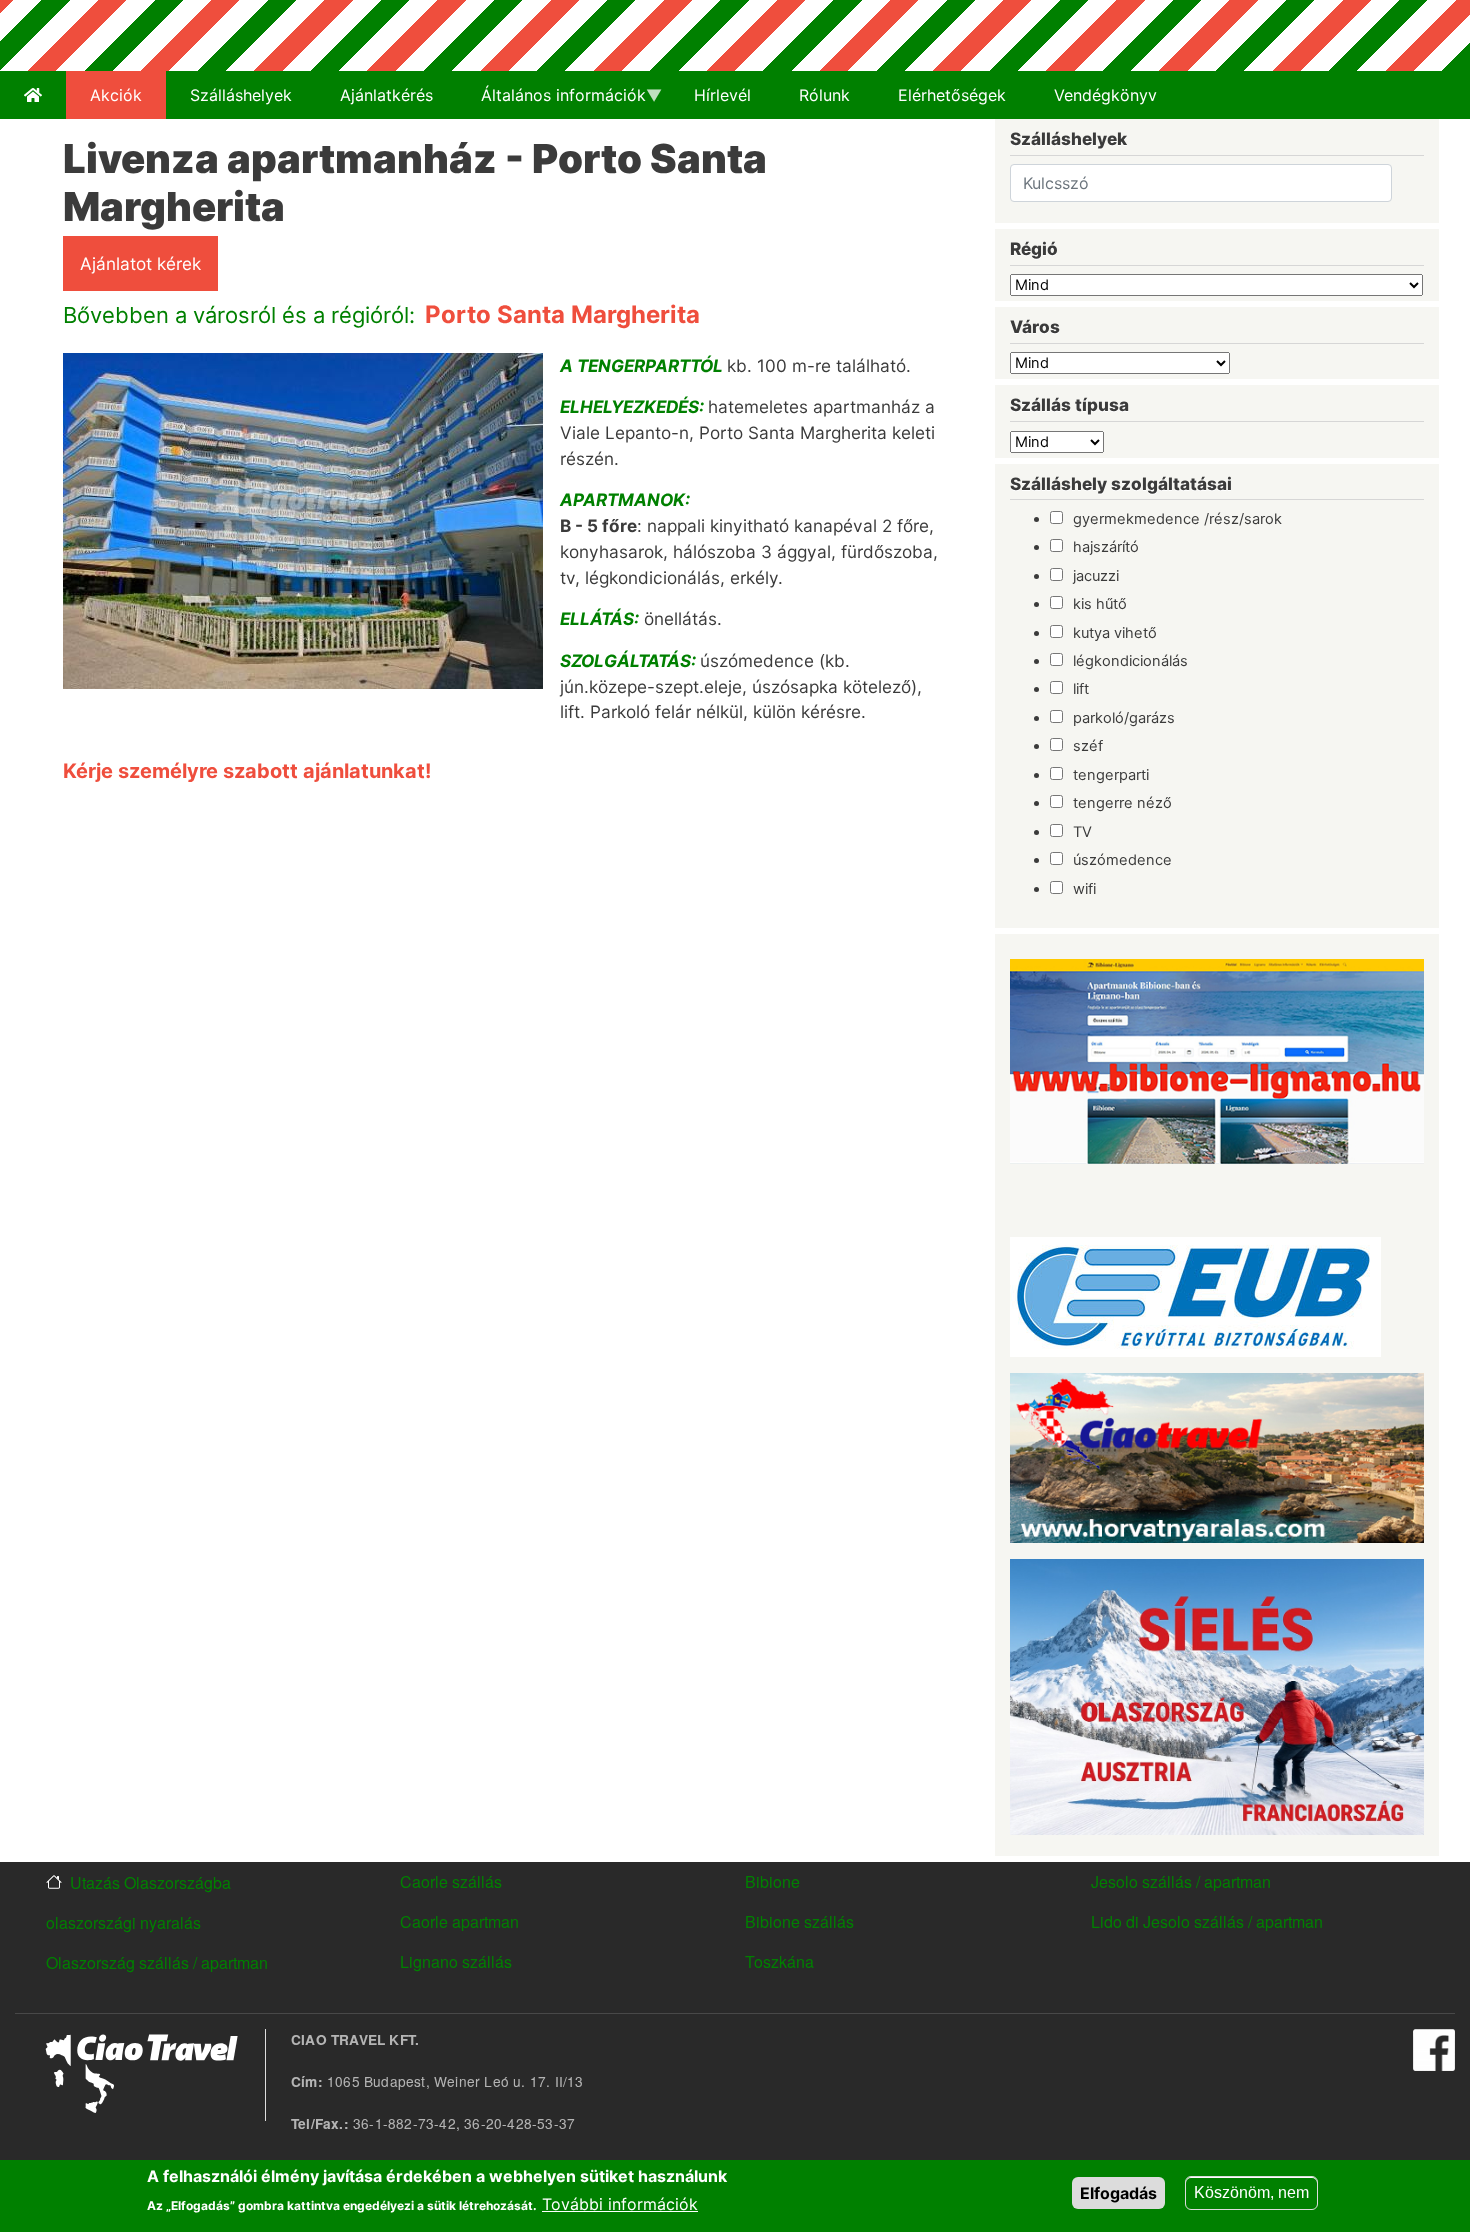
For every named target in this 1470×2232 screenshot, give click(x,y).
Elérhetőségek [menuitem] (952, 95)
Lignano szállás (456, 1961)
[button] (303, 527)
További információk (620, 2204)
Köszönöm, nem (1251, 2192)
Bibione (772, 1881)
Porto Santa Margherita (562, 314)
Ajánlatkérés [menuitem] (386, 95)
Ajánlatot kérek (140, 263)
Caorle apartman (459, 1921)
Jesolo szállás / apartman (1181, 1881)
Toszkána (779, 1961)
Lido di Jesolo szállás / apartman (1207, 1921)
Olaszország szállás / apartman (157, 1962)
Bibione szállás (799, 1921)
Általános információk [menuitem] (551, 102)
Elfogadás (1118, 2193)
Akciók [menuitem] (116, 95)
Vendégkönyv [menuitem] (1105, 95)
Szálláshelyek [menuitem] (241, 95)
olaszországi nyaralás (123, 1922)
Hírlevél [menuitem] (722, 95)
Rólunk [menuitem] (824, 95)
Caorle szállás (451, 1881)
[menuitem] (33, 95)
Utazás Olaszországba (150, 1882)
